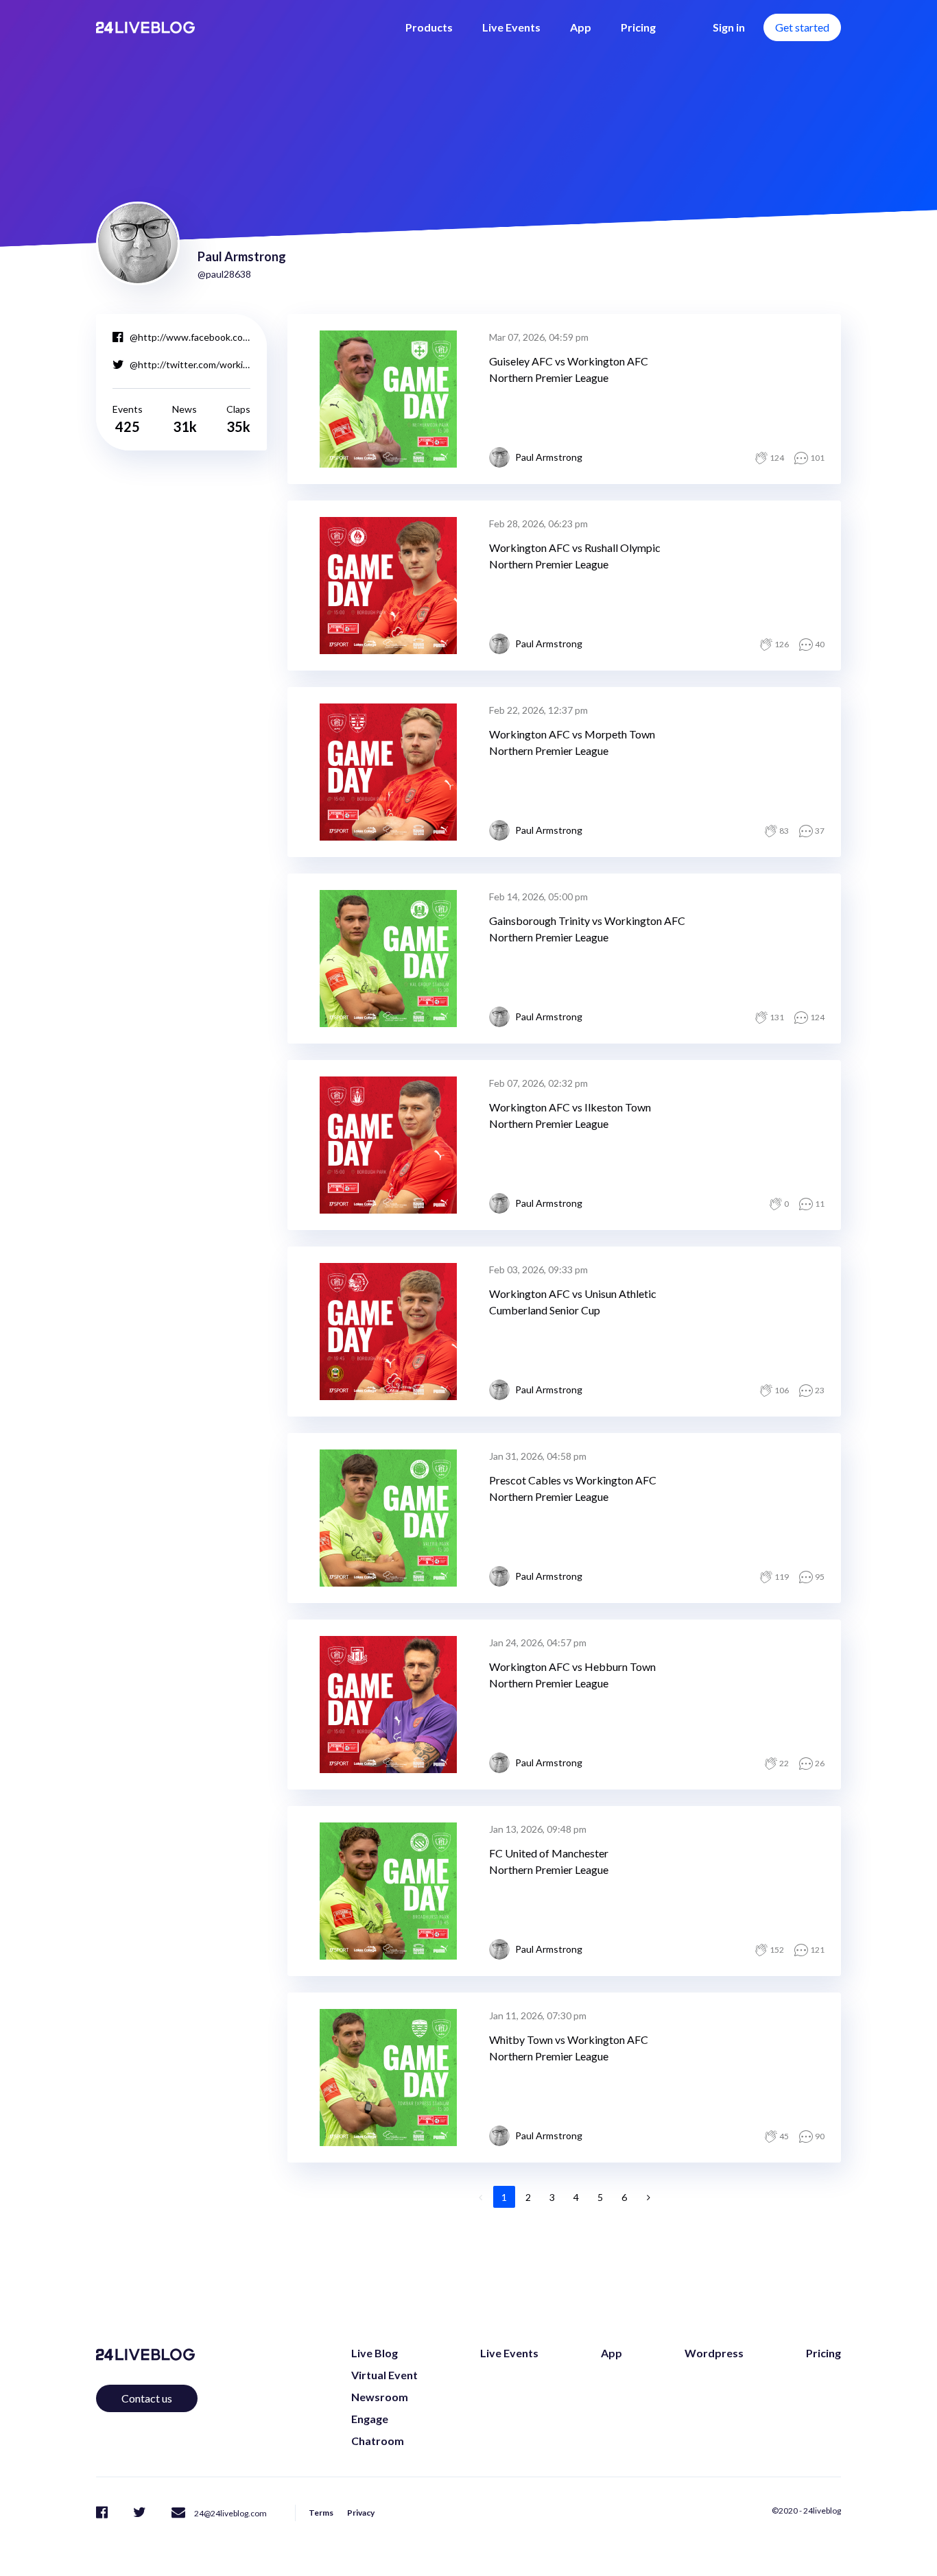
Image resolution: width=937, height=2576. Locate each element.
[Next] (648, 2197)
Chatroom (378, 2441)
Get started (802, 27)
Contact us (147, 2398)
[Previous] (480, 2197)
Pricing (638, 27)
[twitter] (140, 2512)
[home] (145, 27)
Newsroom (380, 2397)
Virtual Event (384, 2375)
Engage (370, 2419)
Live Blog (375, 2353)
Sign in (729, 27)
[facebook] (102, 2512)
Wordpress (714, 2353)
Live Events (511, 27)
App (581, 27)
